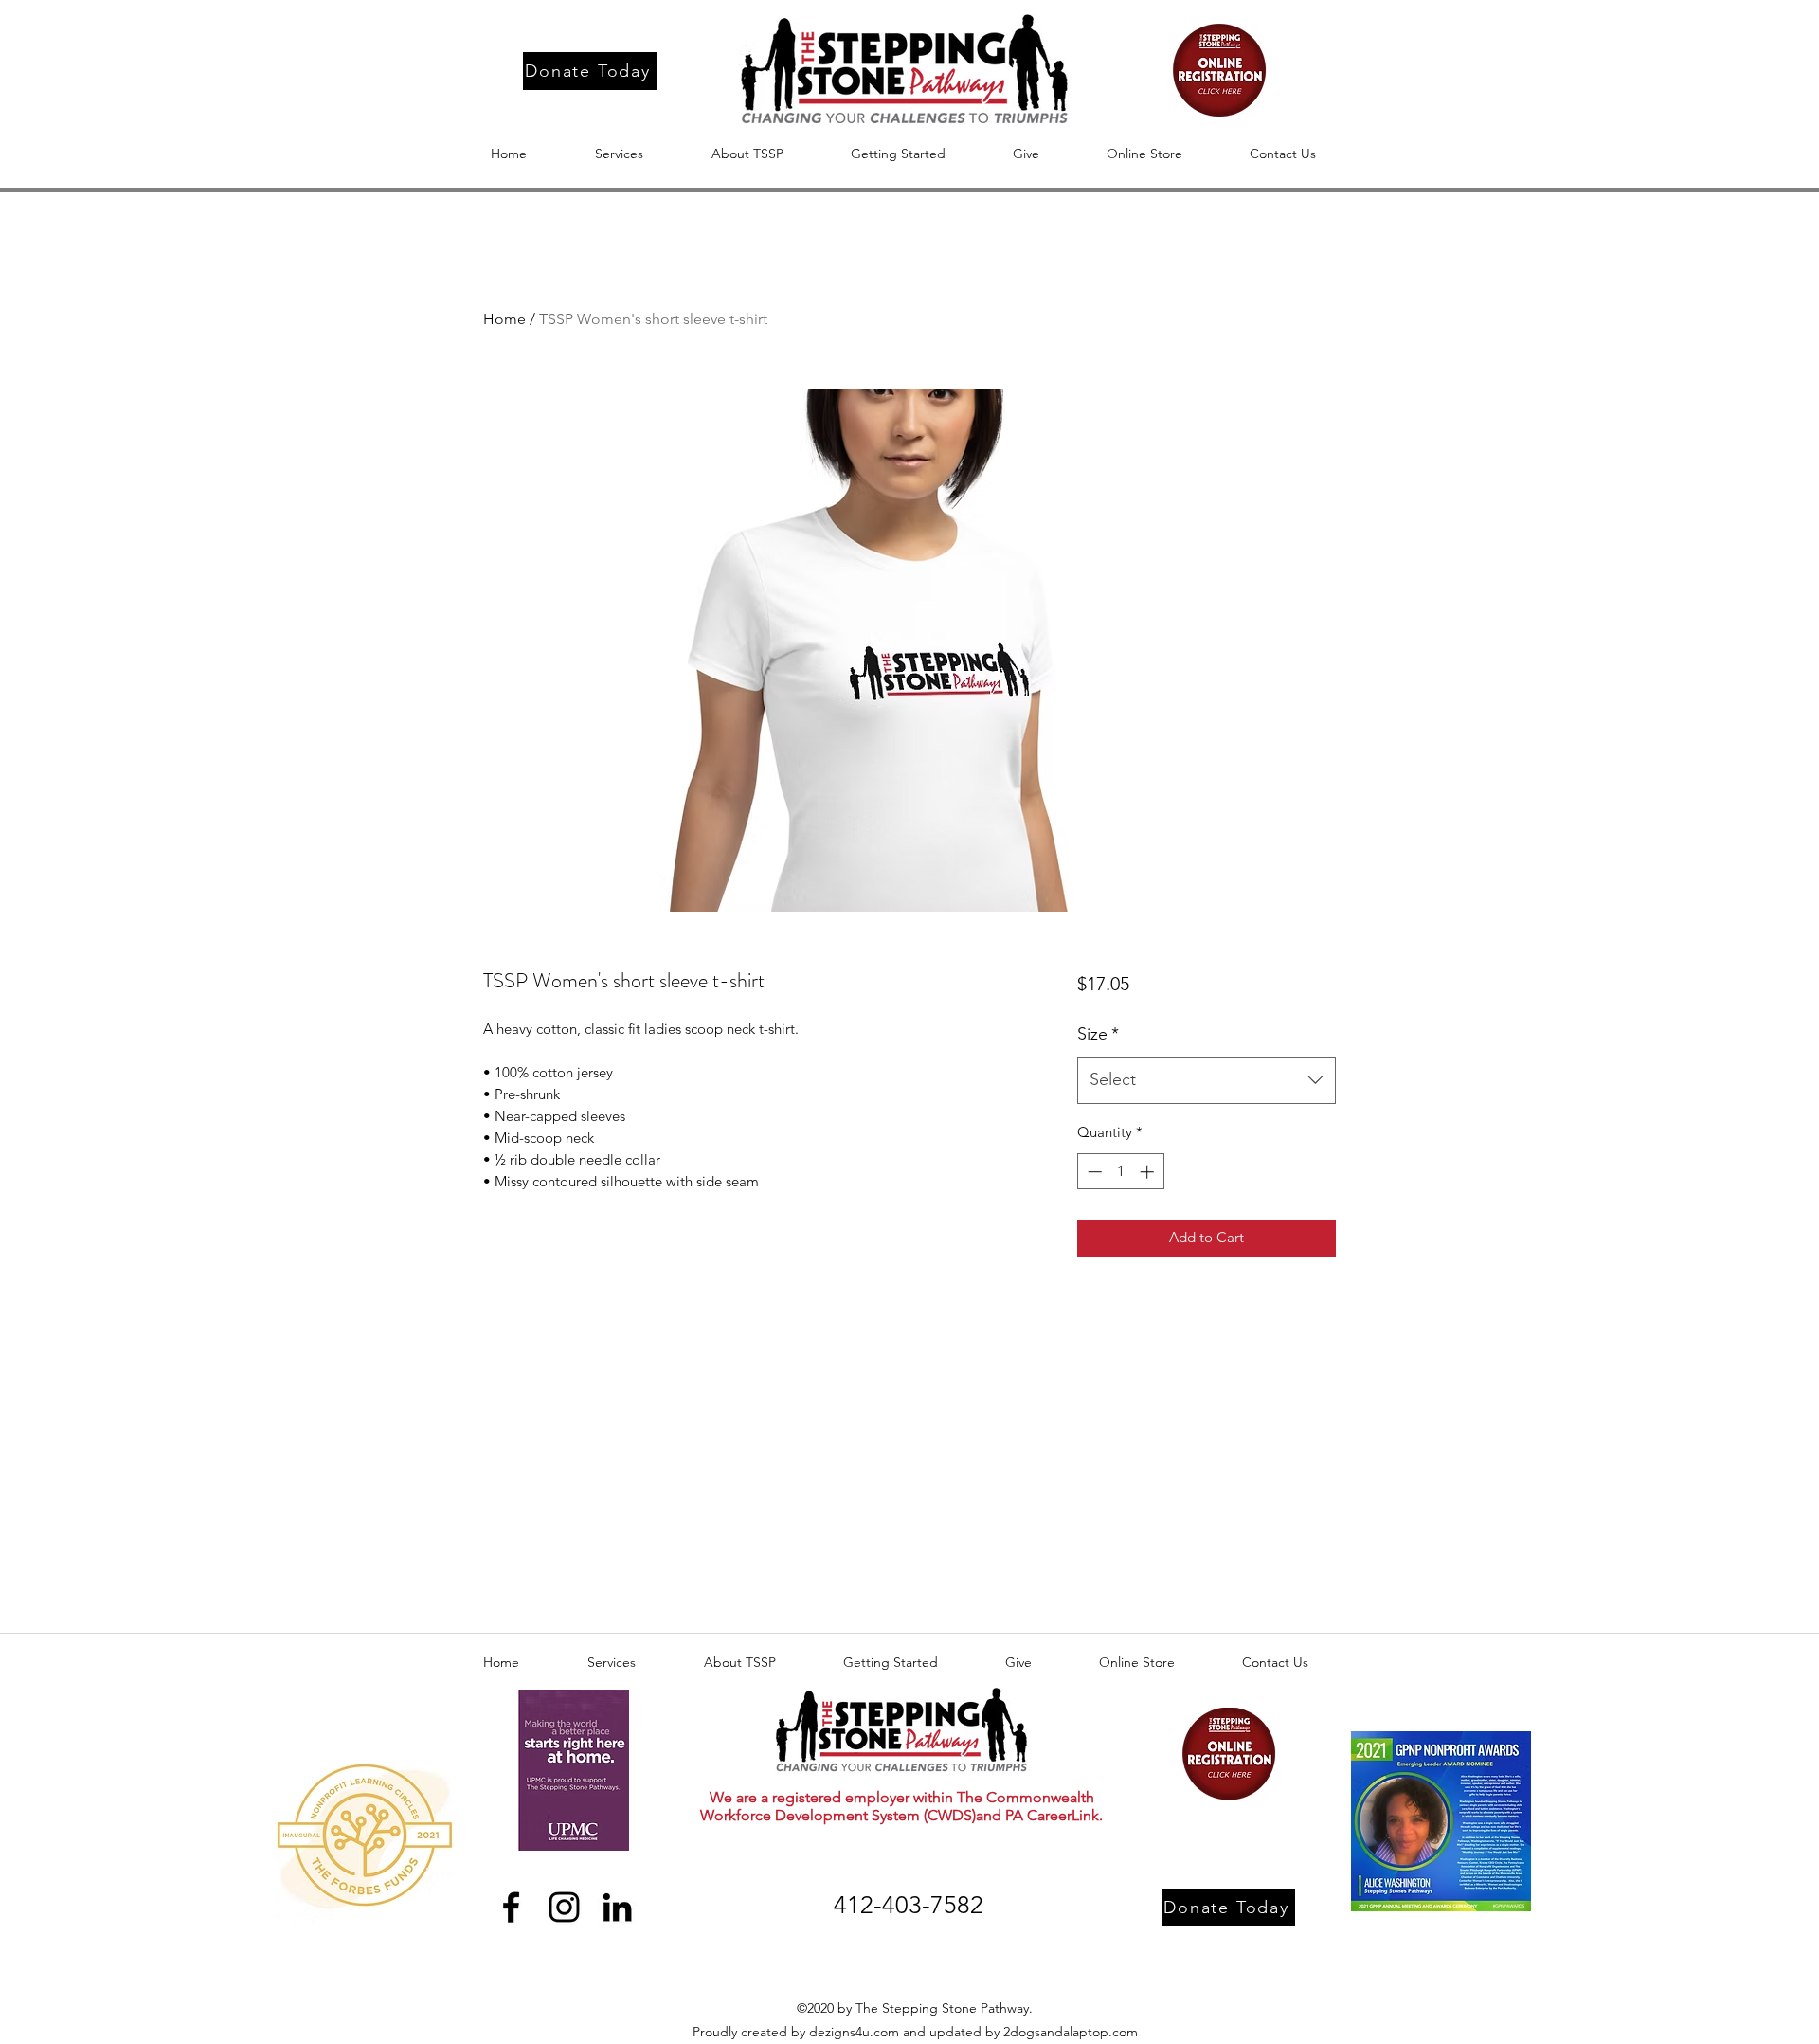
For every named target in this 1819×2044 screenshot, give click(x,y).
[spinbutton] (1120, 1172)
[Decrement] (1093, 1172)
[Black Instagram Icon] (564, 1907)
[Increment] (1149, 1172)
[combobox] (1207, 1080)
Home (504, 319)
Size (1098, 1034)
